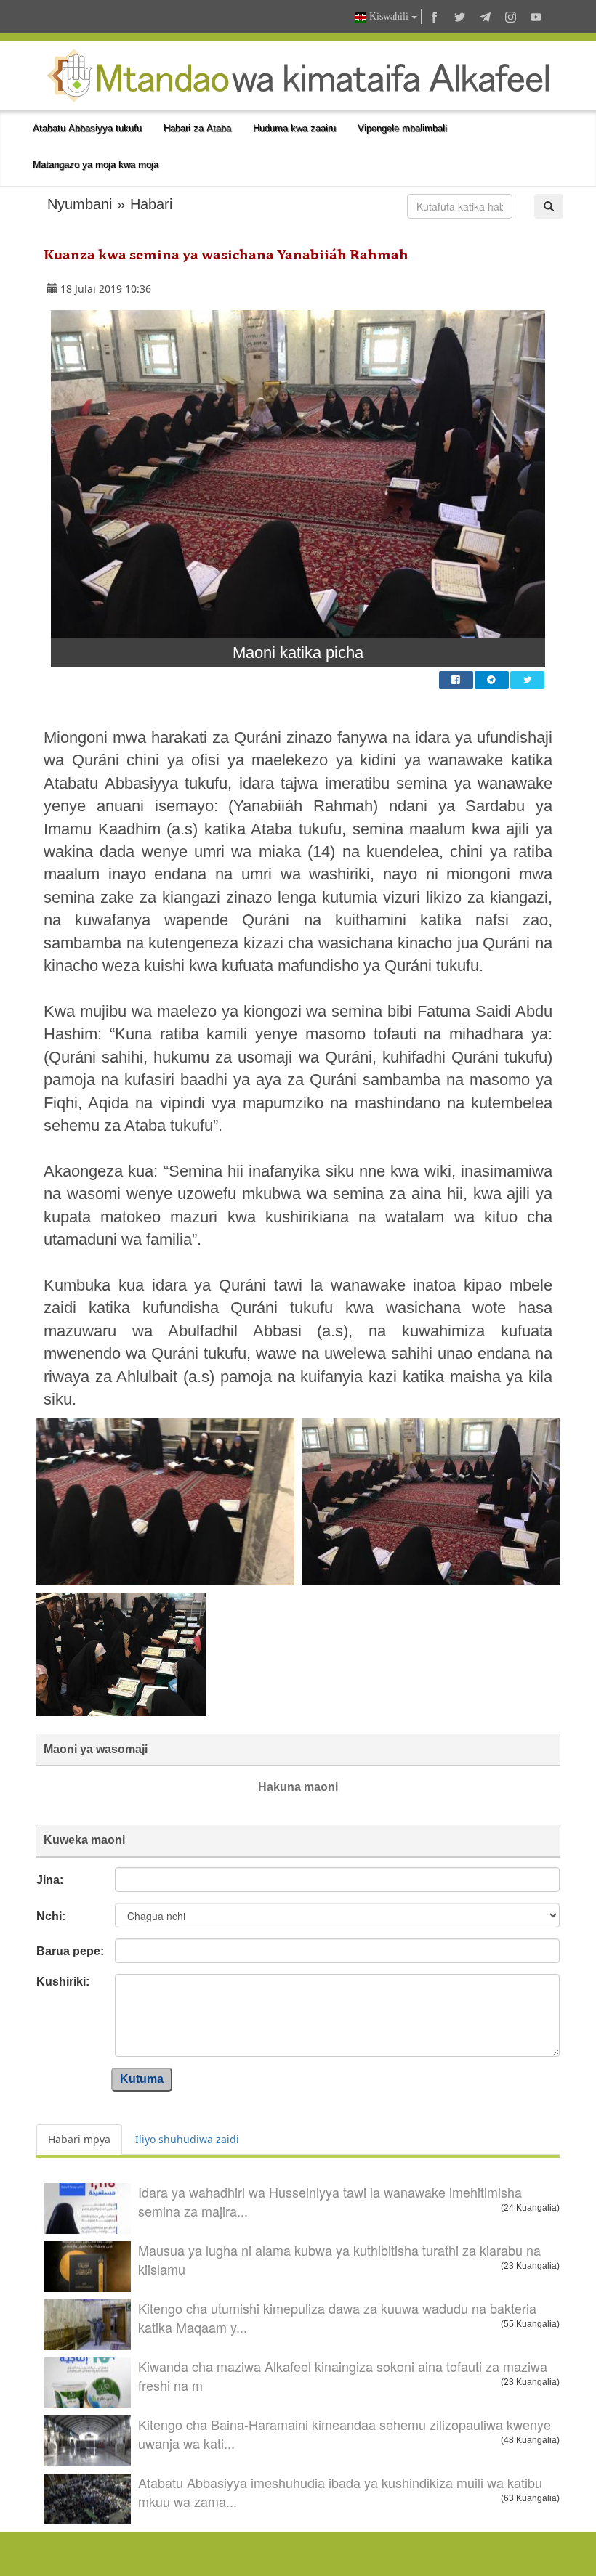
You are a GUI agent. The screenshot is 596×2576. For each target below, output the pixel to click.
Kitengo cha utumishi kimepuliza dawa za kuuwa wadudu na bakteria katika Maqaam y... (337, 2317)
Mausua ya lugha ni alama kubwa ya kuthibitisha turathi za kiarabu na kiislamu (339, 2259)
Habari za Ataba (197, 128)
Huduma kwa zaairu (294, 128)
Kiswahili (389, 16)
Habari (151, 204)
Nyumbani (80, 204)
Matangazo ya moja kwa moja (96, 164)
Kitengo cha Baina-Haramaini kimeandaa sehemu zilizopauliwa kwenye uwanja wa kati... (345, 2434)
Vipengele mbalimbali (402, 128)
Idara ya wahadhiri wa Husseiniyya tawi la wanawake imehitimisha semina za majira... (330, 2201)
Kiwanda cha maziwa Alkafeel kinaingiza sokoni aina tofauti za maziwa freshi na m (343, 2376)
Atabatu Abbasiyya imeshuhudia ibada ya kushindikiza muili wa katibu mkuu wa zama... (340, 2492)
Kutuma (142, 2079)
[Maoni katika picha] (298, 474)
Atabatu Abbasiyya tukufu (87, 128)
